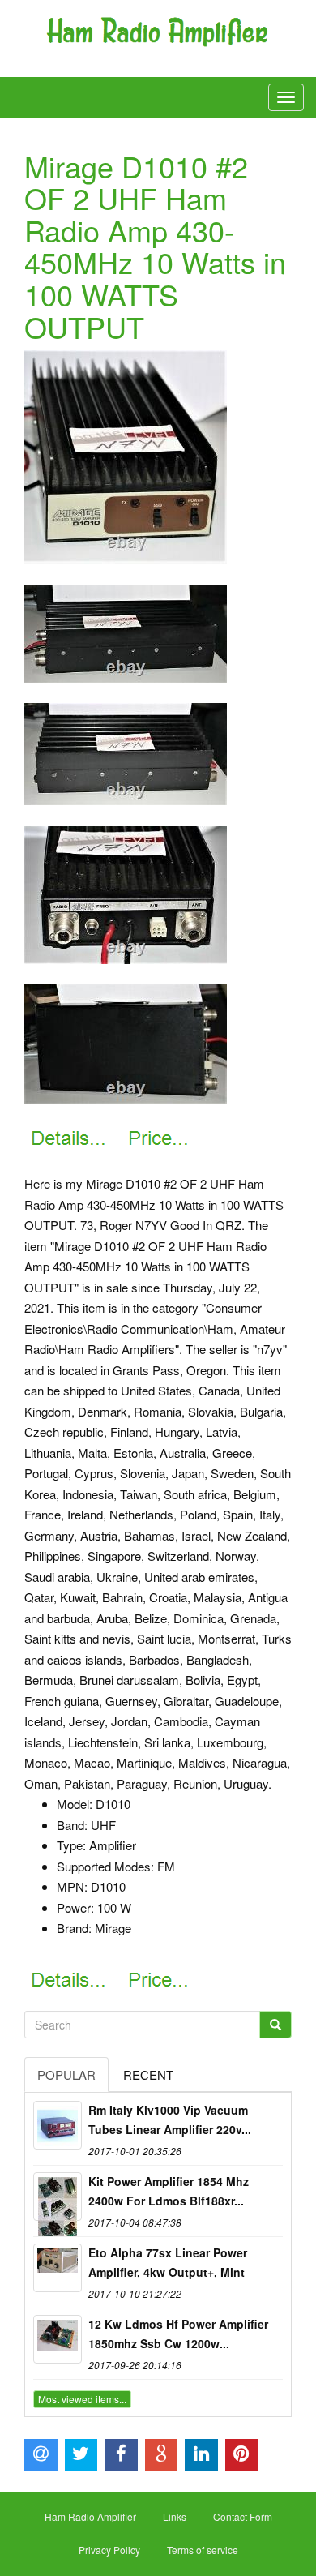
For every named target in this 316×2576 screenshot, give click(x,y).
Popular (66, 2075)
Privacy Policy (109, 2550)
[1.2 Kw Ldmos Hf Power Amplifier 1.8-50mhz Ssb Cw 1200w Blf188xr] (58, 2339)
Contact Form (243, 2516)
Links (175, 2516)
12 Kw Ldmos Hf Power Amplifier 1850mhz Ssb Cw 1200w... (178, 2334)
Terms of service (203, 2550)
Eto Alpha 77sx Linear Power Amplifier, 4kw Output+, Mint (168, 2262)
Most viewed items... (82, 2399)
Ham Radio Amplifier (90, 2516)
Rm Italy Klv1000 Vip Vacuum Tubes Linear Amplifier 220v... (170, 2120)
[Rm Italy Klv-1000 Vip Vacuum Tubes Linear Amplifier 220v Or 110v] (58, 2125)
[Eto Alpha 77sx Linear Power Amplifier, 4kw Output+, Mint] (58, 2268)
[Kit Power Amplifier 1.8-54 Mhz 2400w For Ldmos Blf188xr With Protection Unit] (58, 2197)
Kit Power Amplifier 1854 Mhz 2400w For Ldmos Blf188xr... (169, 2191)
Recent (148, 2075)
